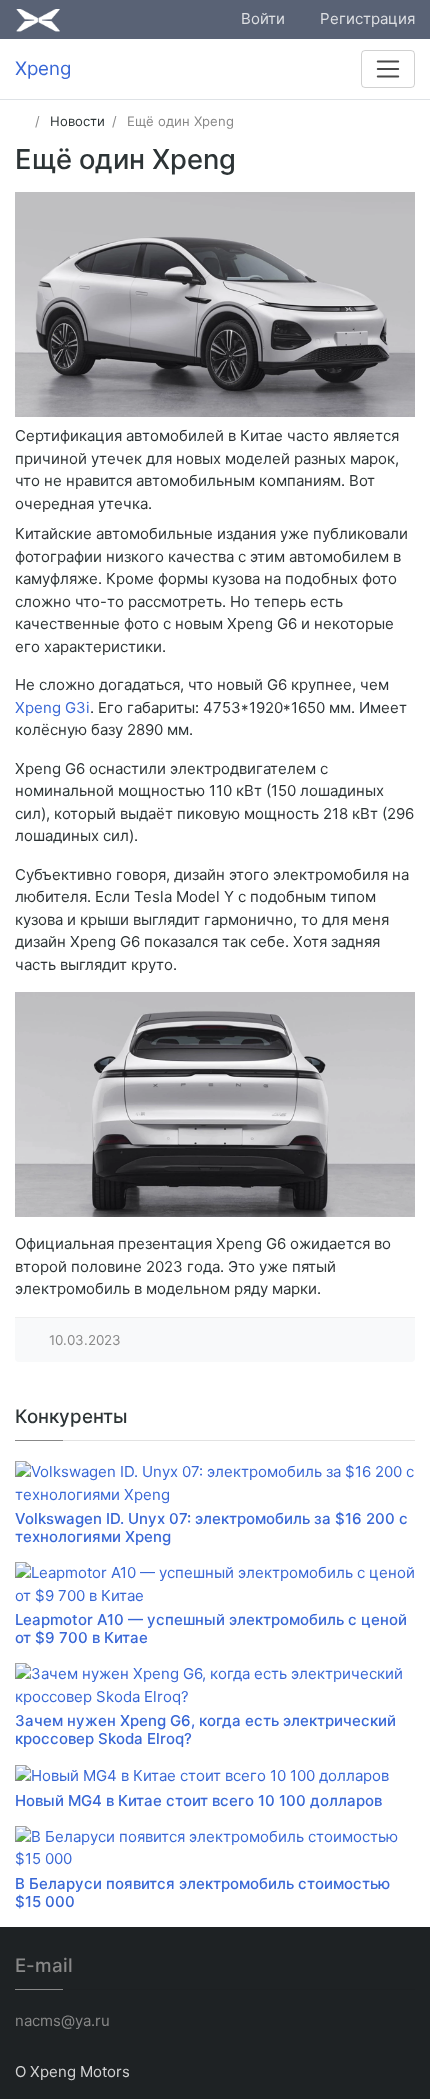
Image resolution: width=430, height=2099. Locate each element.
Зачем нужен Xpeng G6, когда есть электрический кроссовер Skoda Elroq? (205, 1729)
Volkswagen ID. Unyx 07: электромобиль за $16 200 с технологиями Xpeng (211, 1527)
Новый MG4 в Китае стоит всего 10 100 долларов (198, 1800)
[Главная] (21, 121)
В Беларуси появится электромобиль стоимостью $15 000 (202, 1892)
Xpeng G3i (52, 707)
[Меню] (388, 69)
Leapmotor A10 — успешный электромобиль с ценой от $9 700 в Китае (211, 1628)
